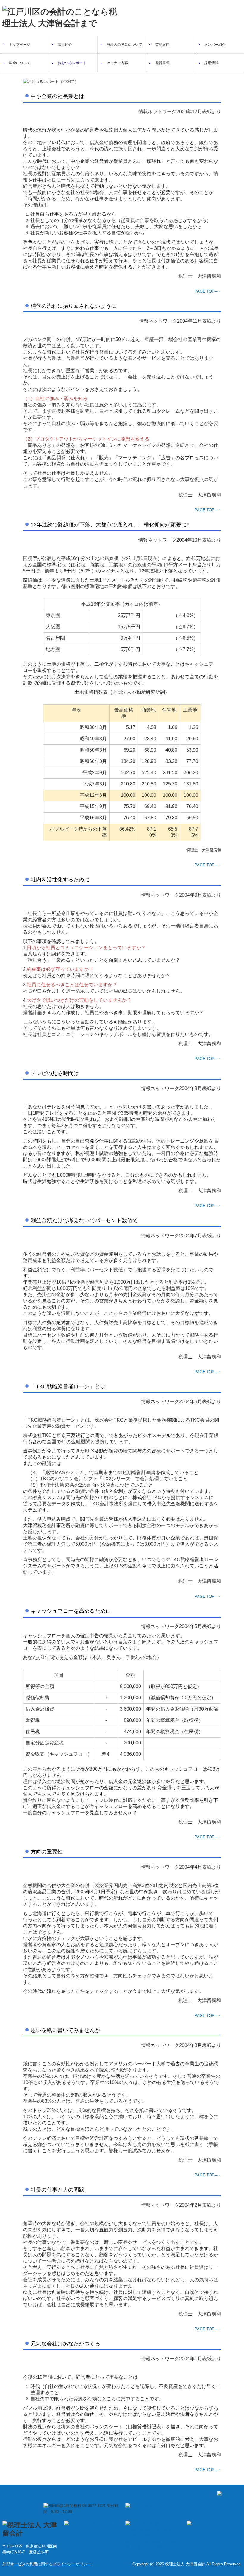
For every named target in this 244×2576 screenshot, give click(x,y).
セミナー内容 (117, 63)
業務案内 (162, 45)
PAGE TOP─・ (208, 291)
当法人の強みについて (124, 45)
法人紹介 (65, 45)
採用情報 (211, 63)
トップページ (20, 45)
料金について (20, 63)
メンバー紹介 (215, 45)
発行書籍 (162, 63)
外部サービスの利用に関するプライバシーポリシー (47, 2564)
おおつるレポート (72, 63)
